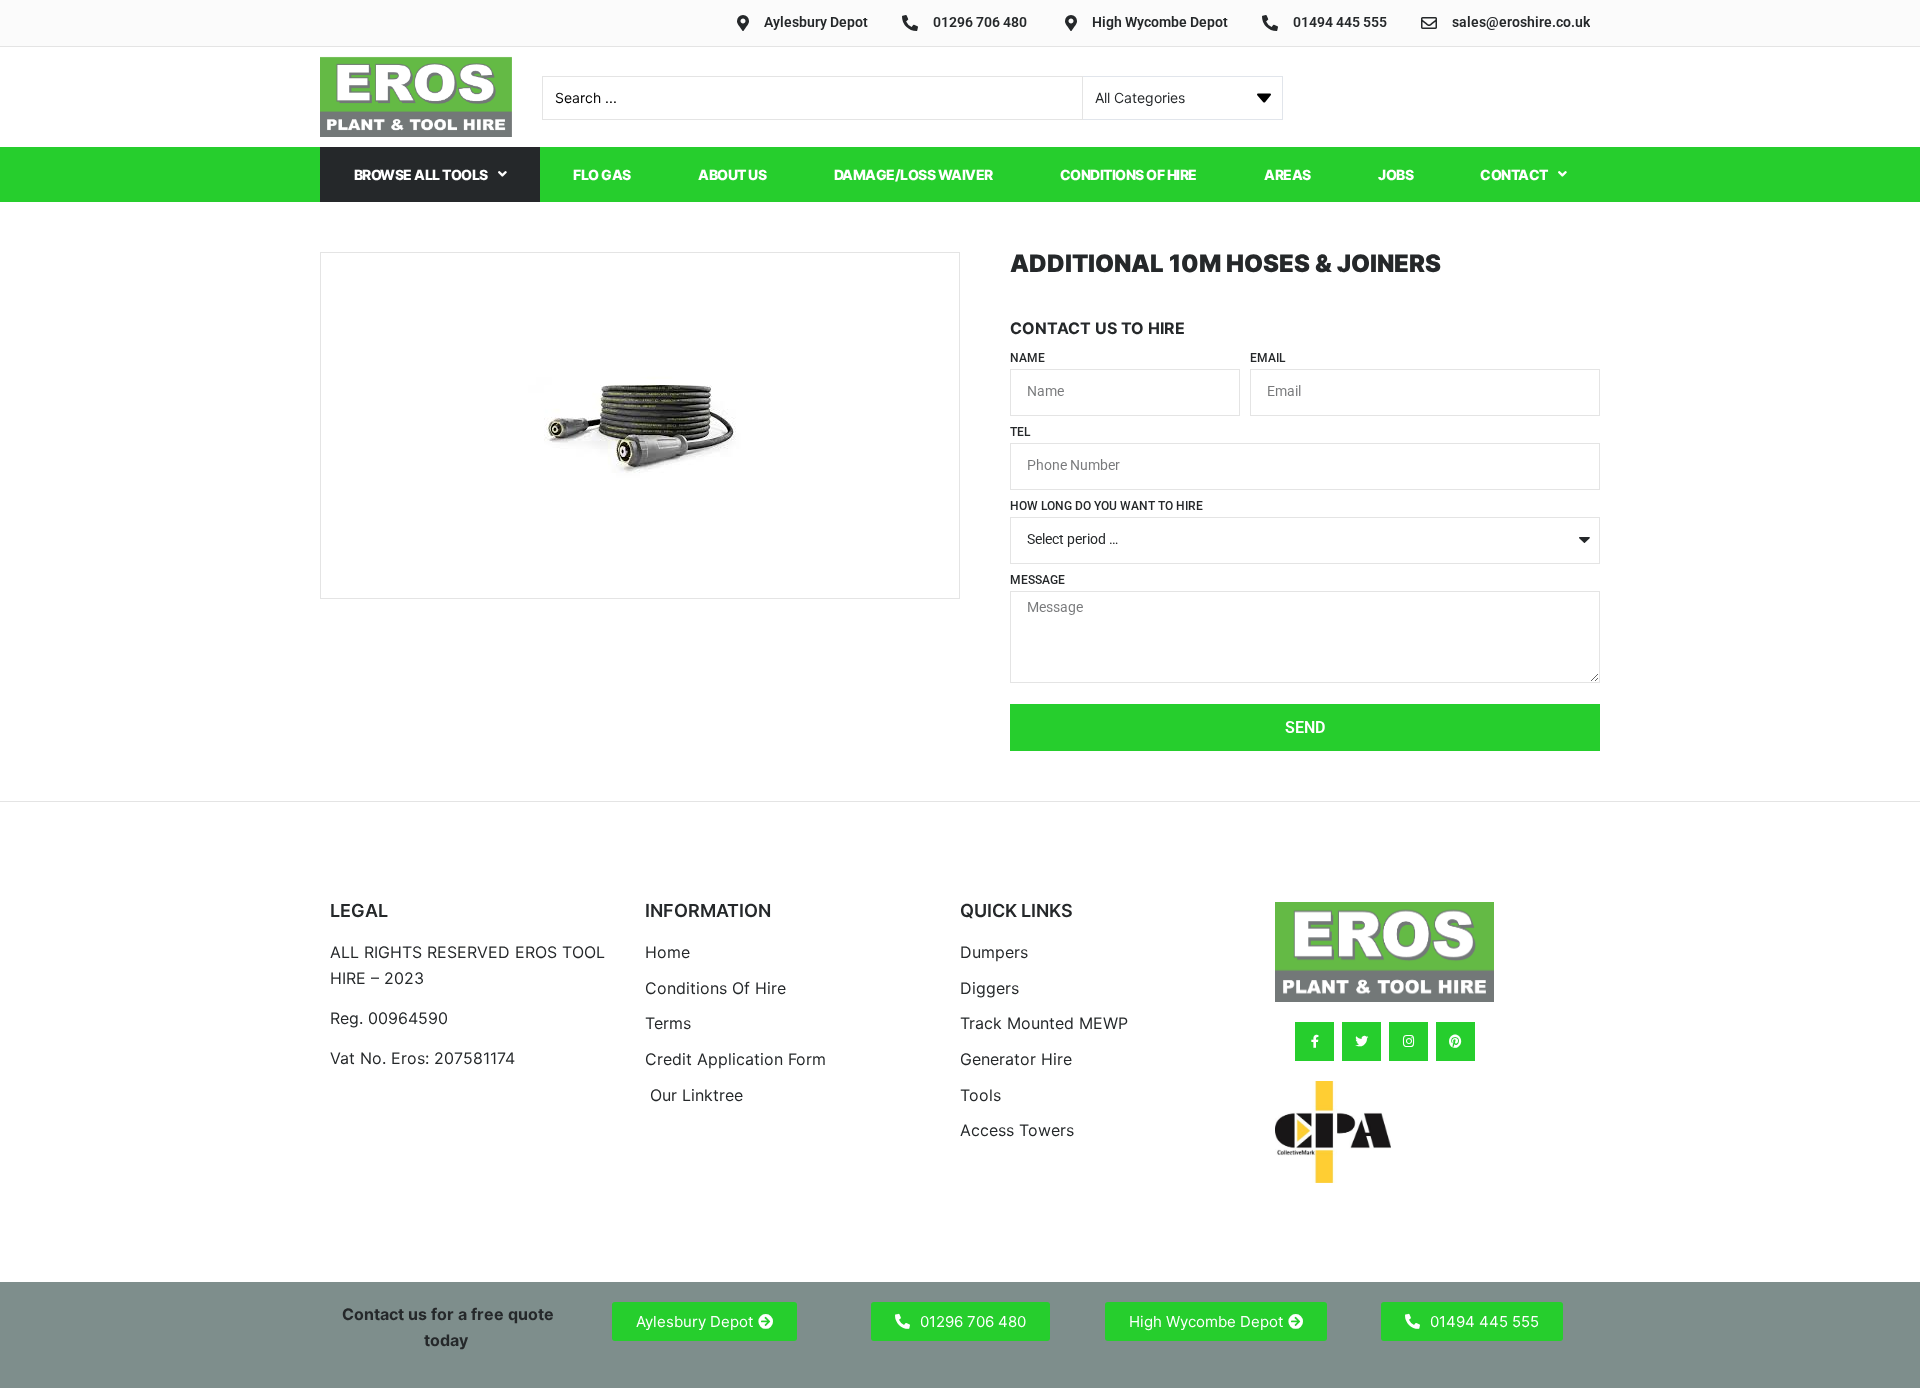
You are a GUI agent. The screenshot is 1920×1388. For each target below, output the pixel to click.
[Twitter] (1361, 1041)
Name (1027, 358)
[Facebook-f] (1314, 1041)
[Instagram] (1408, 1041)
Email (1267, 358)
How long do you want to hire (1106, 506)
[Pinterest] (1455, 1041)
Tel (1020, 432)
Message (1037, 580)
